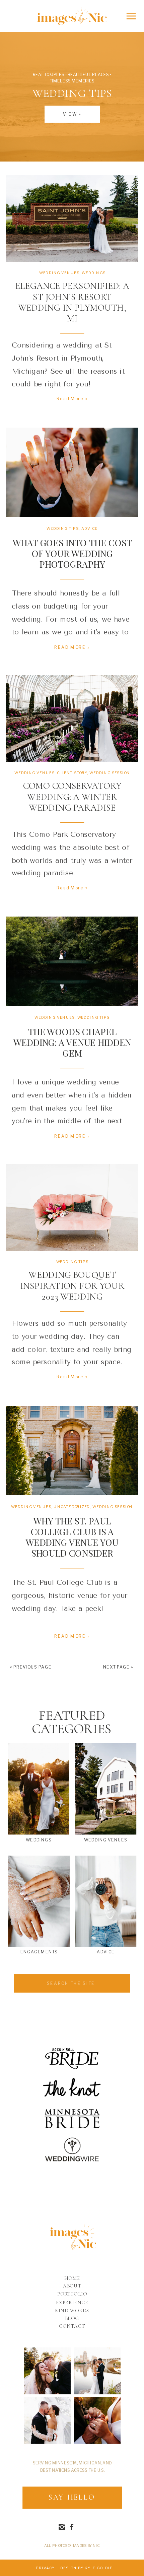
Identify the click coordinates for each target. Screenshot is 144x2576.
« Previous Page (31, 1667)
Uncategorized (72, 1506)
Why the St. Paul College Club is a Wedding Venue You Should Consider (72, 1537)
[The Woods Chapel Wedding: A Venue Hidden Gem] (72, 961)
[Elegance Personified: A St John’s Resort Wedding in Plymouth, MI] (72, 218)
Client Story (72, 773)
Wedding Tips (63, 528)
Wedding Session (110, 773)
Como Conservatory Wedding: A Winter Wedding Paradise (72, 797)
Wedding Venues (59, 273)
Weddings (93, 273)
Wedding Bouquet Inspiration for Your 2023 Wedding (72, 1286)
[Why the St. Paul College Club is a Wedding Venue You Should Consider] (72, 1450)
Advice (89, 528)
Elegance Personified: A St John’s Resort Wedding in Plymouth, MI (72, 302)
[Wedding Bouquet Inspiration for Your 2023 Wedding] (72, 1207)
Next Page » (118, 1667)
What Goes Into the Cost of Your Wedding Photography (72, 553)
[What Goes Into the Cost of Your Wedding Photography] (72, 472)
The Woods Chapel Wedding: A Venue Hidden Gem (72, 1042)
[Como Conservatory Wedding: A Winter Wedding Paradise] (72, 718)
